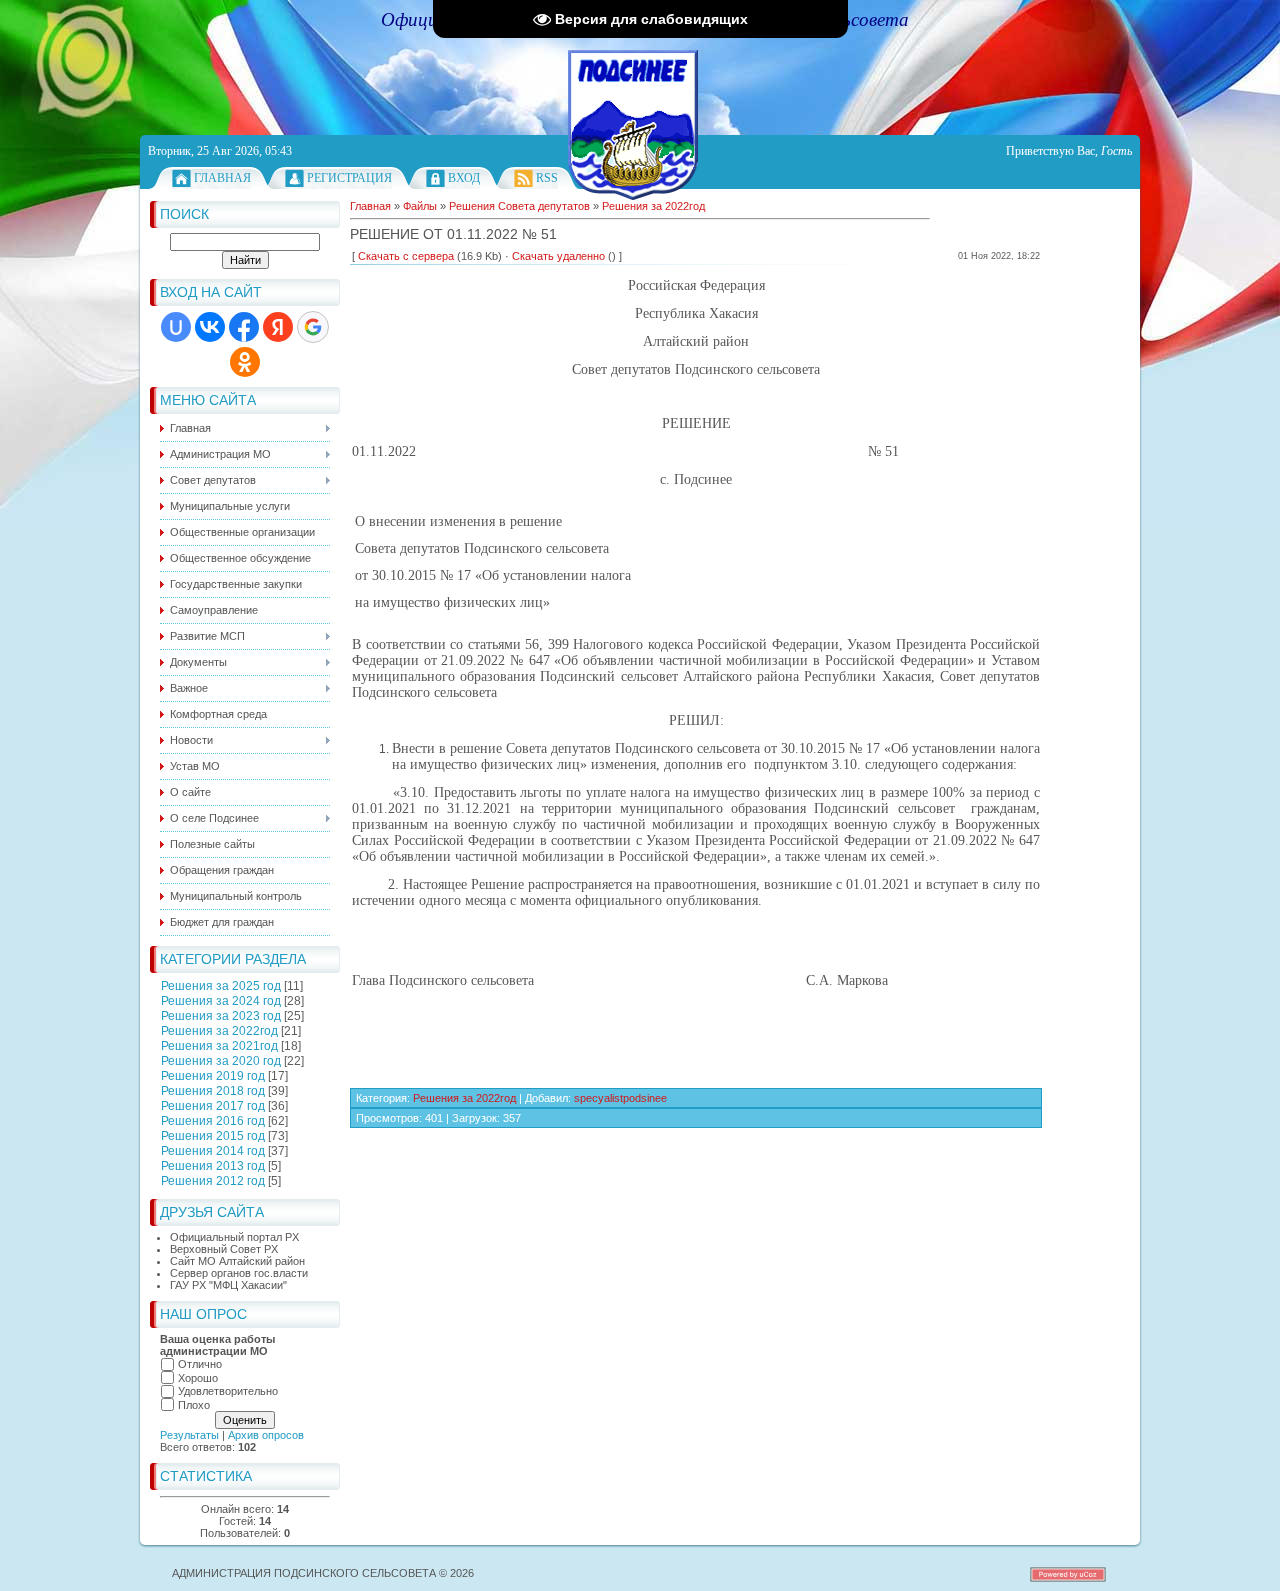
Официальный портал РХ (234, 1237)
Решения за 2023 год (221, 1016)
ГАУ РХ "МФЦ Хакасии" (228, 1285)
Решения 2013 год (213, 1166)
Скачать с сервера (406, 256)
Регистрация (349, 178)
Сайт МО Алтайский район (237, 1261)
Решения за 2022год (219, 1031)
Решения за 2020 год (221, 1061)
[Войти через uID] (176, 327)
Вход (464, 178)
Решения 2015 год (213, 1136)
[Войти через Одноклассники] (245, 362)
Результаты (189, 1435)
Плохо (194, 1405)
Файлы (420, 206)
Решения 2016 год (213, 1121)
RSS (547, 178)
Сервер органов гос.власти (239, 1273)
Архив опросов (266, 1435)
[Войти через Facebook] (244, 327)
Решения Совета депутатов (519, 206)
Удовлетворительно (228, 1391)
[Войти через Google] (313, 327)
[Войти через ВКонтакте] (210, 327)
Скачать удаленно (558, 256)
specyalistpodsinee (620, 1098)
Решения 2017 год (213, 1106)
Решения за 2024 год (221, 1001)
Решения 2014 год (213, 1151)
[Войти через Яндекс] (278, 327)
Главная (222, 178)
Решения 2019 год (213, 1076)
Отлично (200, 1364)
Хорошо (198, 1378)
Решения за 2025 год (221, 986)
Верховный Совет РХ (224, 1249)
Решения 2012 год (213, 1181)
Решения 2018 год (213, 1091)
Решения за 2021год (219, 1046)
